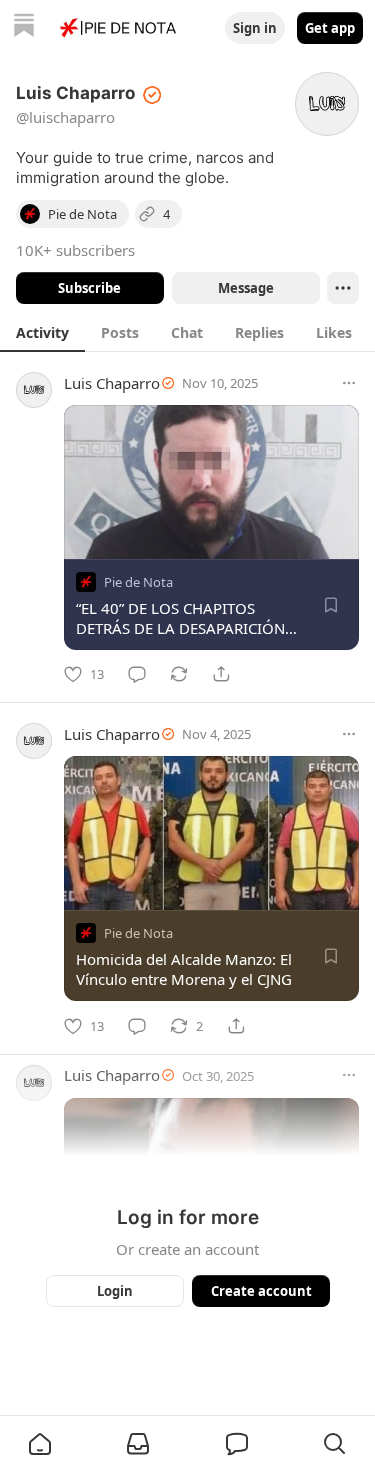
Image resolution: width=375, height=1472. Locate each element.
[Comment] (137, 674)
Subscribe (89, 288)
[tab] (42, 332)
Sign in (255, 28)
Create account (260, 1291)
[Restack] (179, 674)
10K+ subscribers (75, 250)
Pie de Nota (138, 582)
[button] (40, 1444)
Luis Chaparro (112, 383)
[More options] (349, 383)
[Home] (24, 27)
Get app (330, 28)
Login (115, 1291)
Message (245, 288)
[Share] (221, 674)
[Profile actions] (343, 288)
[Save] (331, 605)
